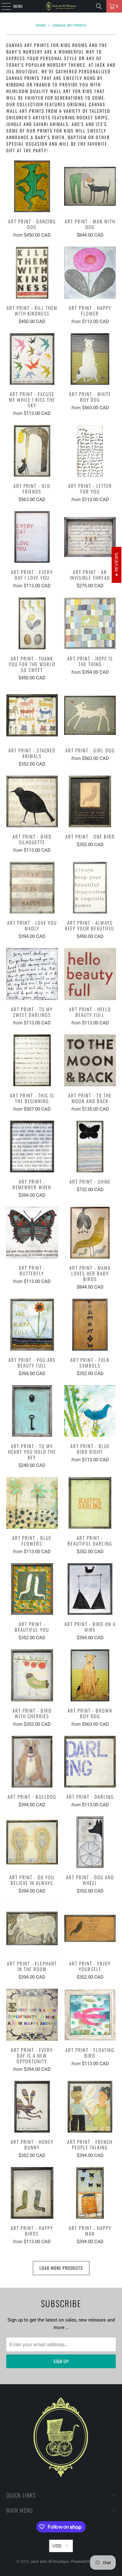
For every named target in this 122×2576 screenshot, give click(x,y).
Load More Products (61, 2268)
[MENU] (3, 6)
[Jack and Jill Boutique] (61, 6)
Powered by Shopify (88, 2561)
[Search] (99, 6)
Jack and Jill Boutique (49, 2561)
